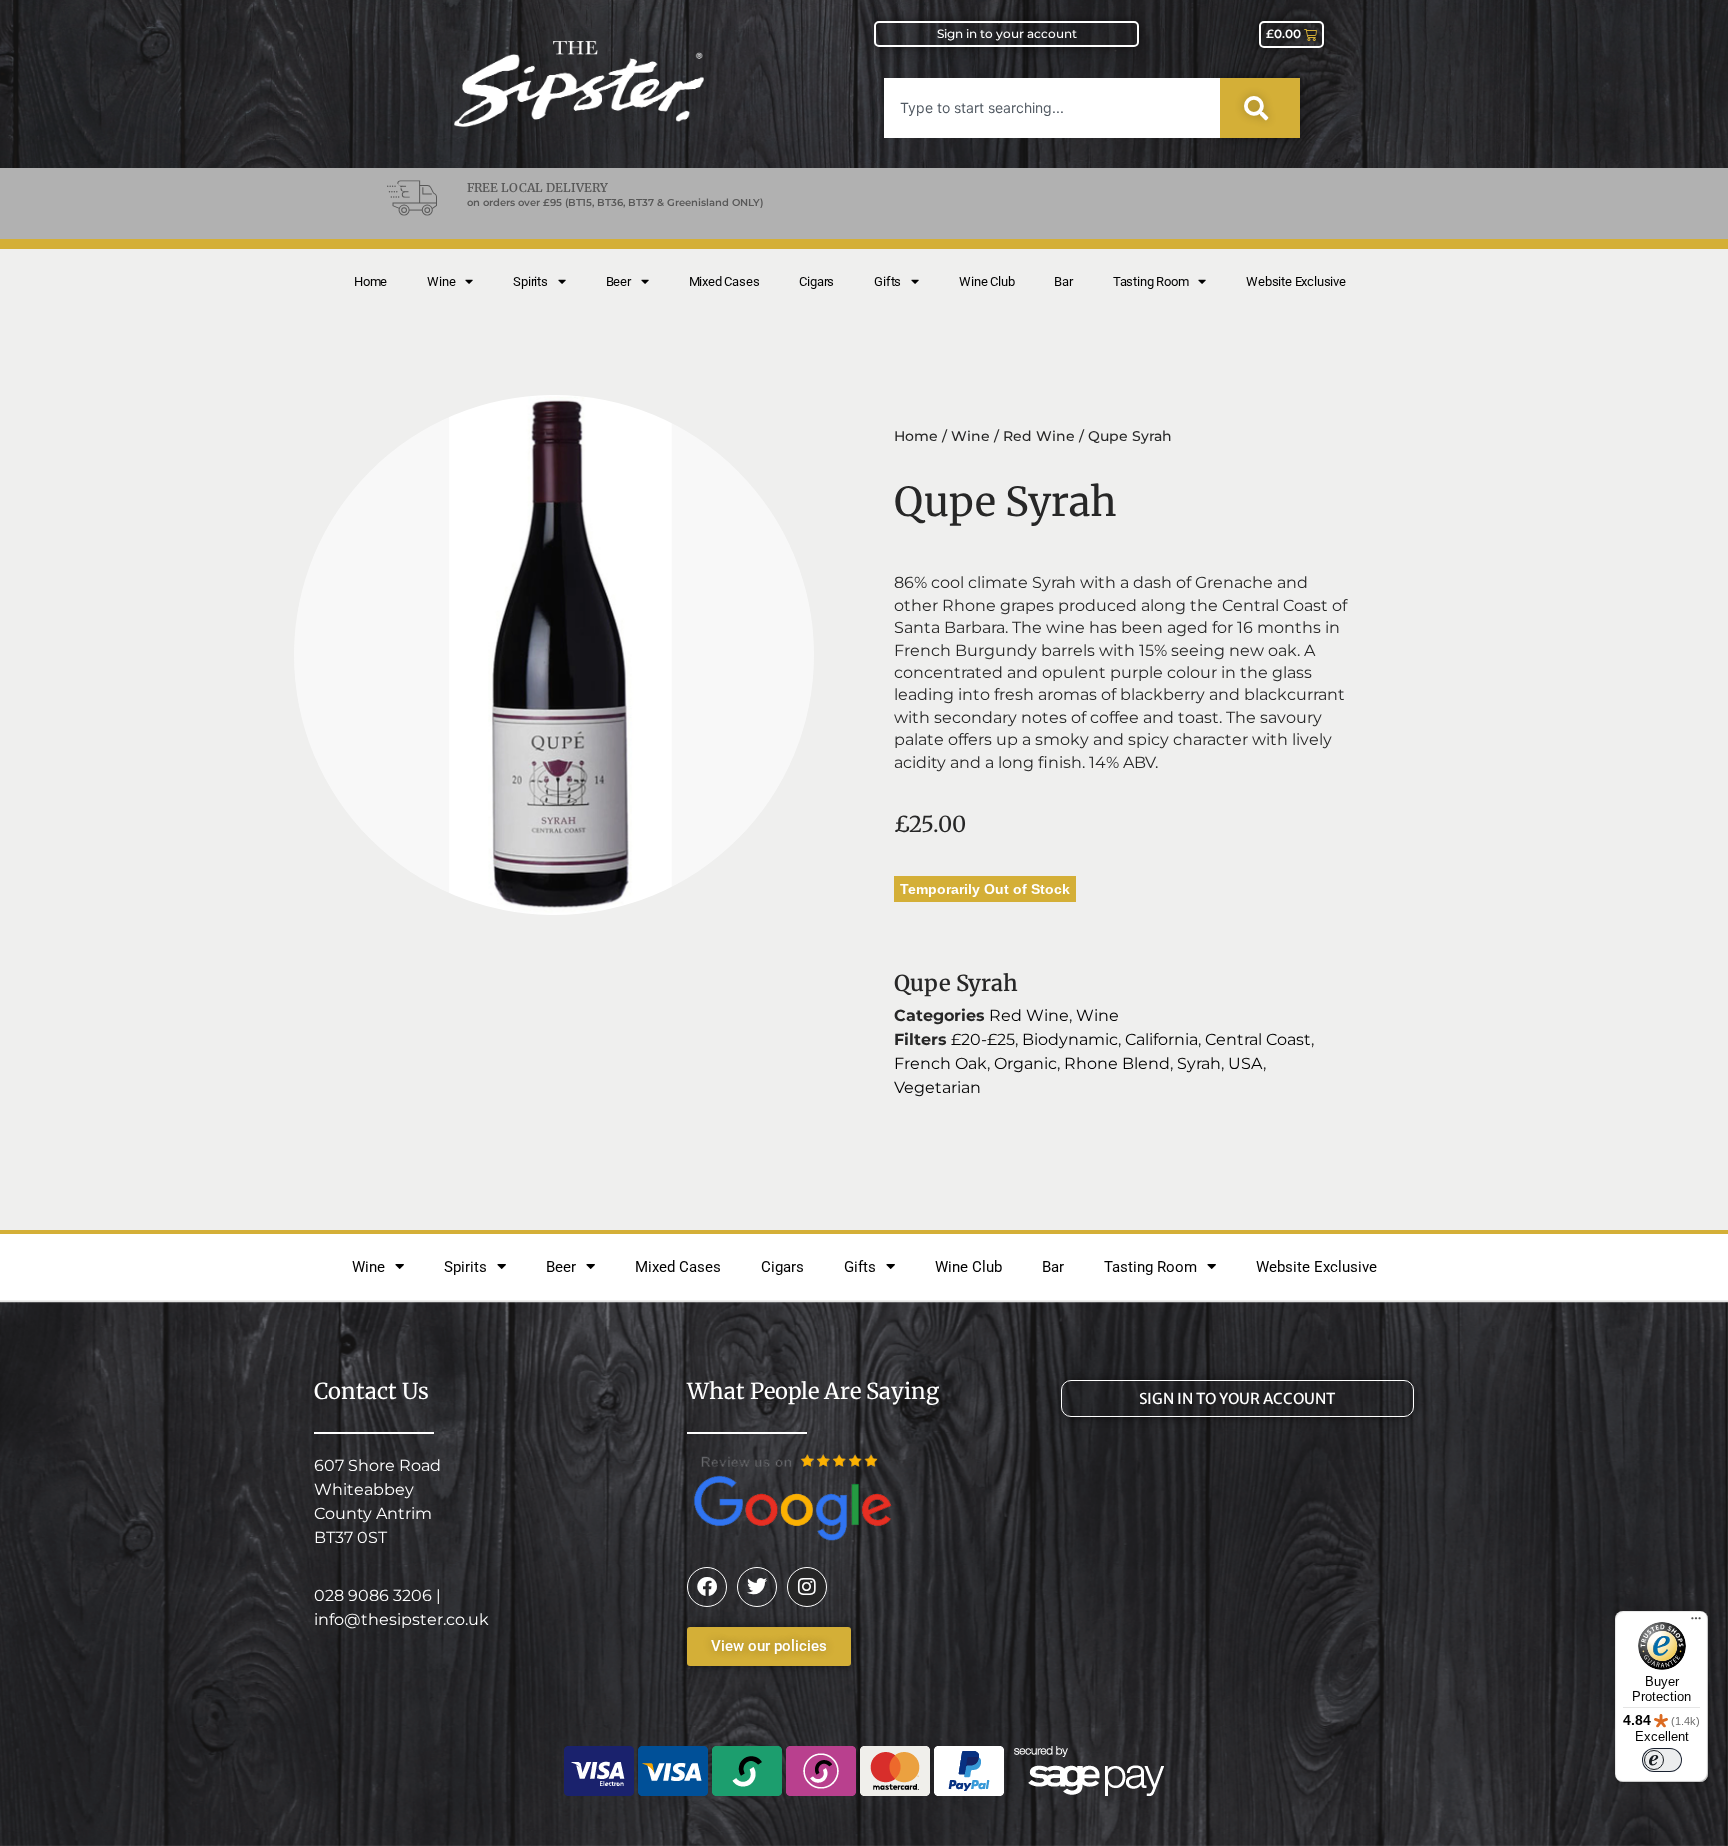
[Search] (1260, 108)
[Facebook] (707, 1587)
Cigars (816, 281)
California (1161, 1039)
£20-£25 (983, 1039)
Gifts (887, 281)
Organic (1025, 1063)
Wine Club (986, 281)
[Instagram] (807, 1587)
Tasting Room (1151, 281)
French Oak (940, 1063)
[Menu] (1696, 1623)
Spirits (530, 281)
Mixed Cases (724, 281)
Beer (618, 281)
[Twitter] (757, 1587)
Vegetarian (937, 1087)
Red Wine (1039, 436)
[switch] (1662, 1760)
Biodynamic (1070, 1039)
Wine (441, 281)
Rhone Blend (1117, 1063)
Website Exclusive (1296, 281)
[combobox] (1052, 108)
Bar (1063, 281)
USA (1245, 1063)
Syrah (1199, 1063)
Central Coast (1258, 1039)
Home (370, 281)
